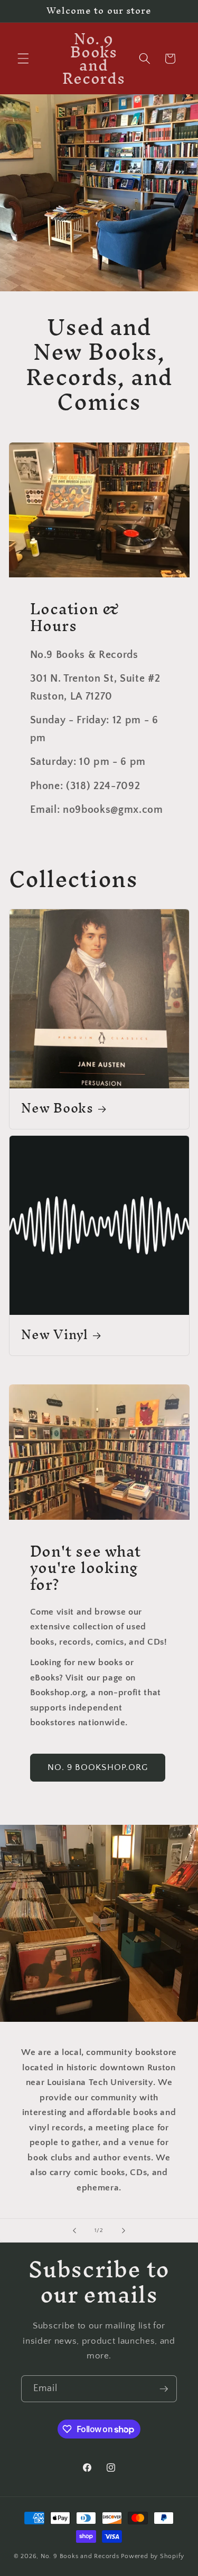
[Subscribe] (164, 2389)
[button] (23, 58)
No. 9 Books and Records (80, 2556)
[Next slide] (124, 2230)
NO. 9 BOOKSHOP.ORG (98, 1767)
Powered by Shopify (153, 2556)
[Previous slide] (74, 2230)
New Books (57, 1109)
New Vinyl (55, 1335)
